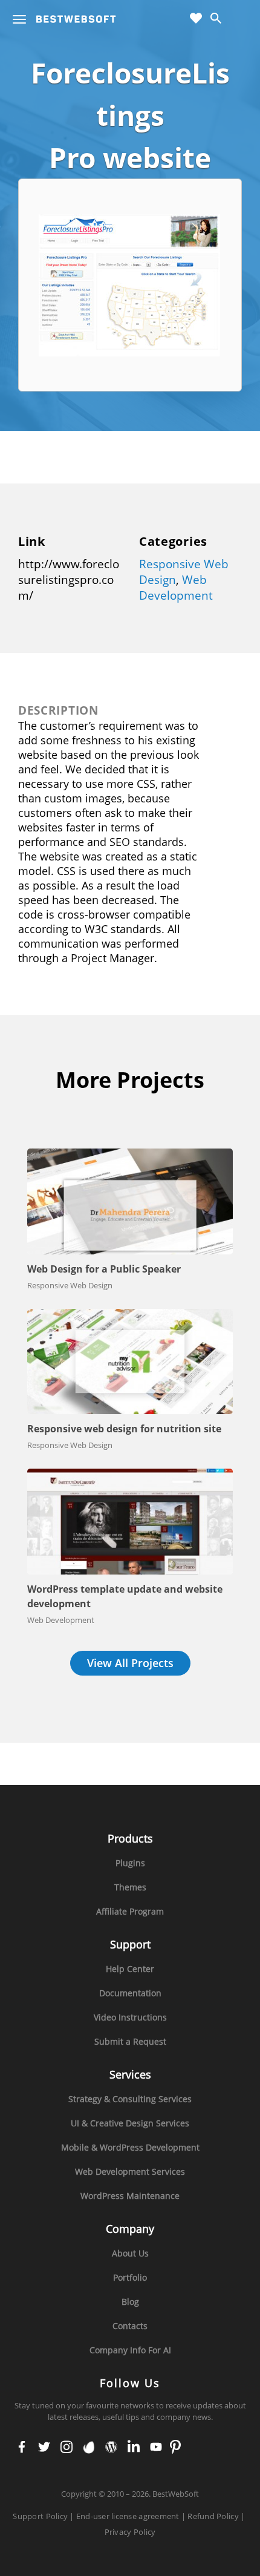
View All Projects (130, 1663)
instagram (67, 2448)
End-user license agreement (128, 2516)
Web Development (176, 588)
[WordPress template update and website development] (130, 1522)
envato (89, 2448)
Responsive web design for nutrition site (124, 1429)
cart (240, 19)
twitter (44, 2448)
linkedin (134, 2448)
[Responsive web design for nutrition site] (130, 1362)
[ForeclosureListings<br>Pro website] (131, 284)
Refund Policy (213, 2516)
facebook (22, 2448)
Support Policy (40, 2516)
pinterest (175, 2448)
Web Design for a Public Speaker (104, 1269)
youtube (156, 2448)
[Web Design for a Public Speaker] (130, 1201)
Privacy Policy (130, 2532)
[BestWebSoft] (76, 19)
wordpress (112, 2448)
